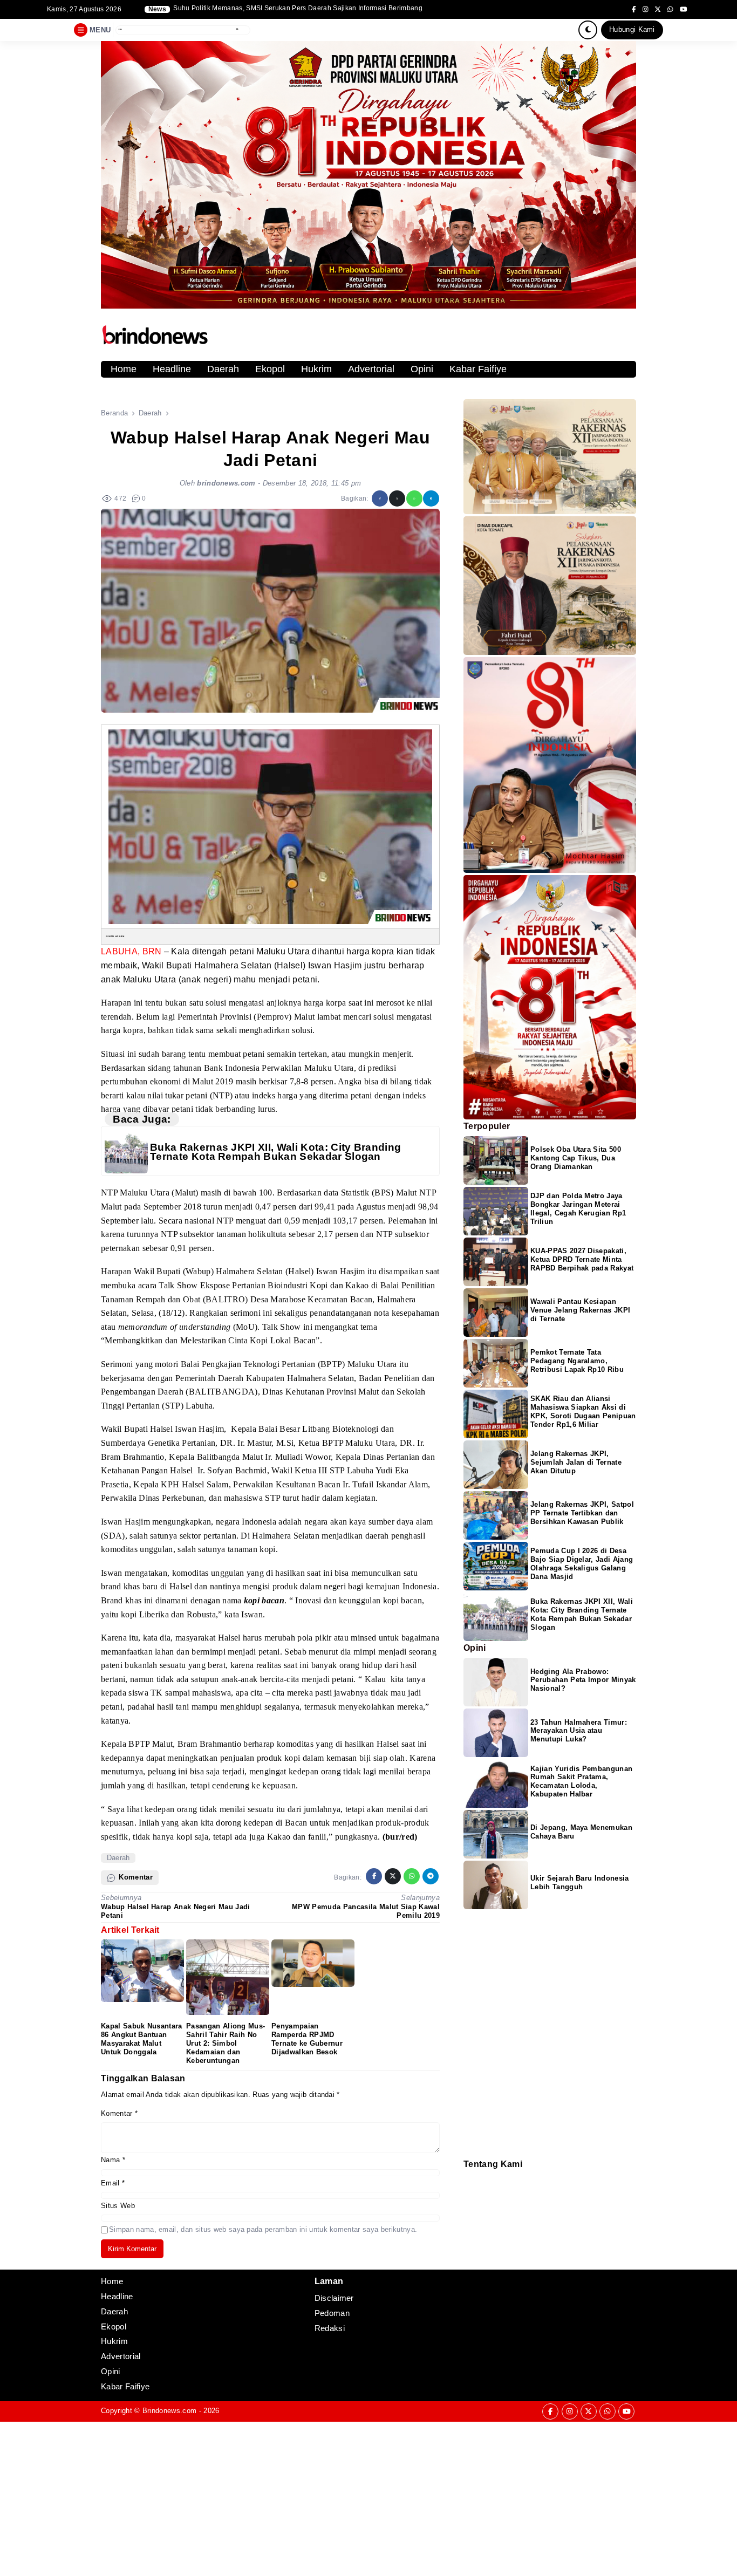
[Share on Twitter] (397, 498)
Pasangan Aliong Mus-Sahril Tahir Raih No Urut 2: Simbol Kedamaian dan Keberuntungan (226, 2043)
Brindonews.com (169, 2411)
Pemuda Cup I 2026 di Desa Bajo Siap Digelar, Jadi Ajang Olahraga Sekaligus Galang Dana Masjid (582, 1564)
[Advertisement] (324, 2497)
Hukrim (316, 369)
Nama (113, 2160)
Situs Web (118, 2206)
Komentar (119, 2113)
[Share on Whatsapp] (414, 498)
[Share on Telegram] (431, 498)
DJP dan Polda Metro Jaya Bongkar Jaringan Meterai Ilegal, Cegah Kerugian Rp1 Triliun (578, 1209)
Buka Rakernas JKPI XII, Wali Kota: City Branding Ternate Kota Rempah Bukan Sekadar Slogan (275, 1152)
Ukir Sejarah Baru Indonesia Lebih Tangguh (580, 1883)
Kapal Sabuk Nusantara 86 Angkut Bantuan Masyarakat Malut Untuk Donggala (142, 2039)
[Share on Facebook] (380, 498)
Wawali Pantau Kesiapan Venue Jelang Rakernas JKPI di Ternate (580, 1311)
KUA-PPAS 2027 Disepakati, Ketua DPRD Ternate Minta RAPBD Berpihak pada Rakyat (582, 1260)
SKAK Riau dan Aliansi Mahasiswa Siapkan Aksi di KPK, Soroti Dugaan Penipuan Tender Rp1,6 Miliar (583, 1412)
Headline (172, 369)
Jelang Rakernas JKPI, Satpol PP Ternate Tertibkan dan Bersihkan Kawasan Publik (582, 1514)
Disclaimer (469, 2191)
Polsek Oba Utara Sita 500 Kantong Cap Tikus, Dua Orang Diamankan (576, 1159)
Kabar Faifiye (478, 369)
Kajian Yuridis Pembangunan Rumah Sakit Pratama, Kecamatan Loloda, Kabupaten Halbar (581, 1782)
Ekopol (270, 369)
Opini (422, 369)
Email (113, 2183)
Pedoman (468, 2184)
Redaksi (468, 2177)
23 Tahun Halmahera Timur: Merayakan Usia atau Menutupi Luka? (579, 1731)
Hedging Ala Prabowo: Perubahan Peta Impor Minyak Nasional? (583, 1680)
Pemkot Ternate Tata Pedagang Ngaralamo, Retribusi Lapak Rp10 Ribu (577, 1361)
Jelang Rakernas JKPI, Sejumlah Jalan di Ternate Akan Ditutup (576, 1463)
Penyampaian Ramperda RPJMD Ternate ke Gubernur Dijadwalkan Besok (307, 2039)
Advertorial (371, 369)
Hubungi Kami (632, 29)
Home (124, 369)
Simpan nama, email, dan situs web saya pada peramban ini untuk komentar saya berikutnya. (263, 2229)
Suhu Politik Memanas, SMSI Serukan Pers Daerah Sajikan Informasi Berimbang (298, 8)
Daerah (223, 369)
